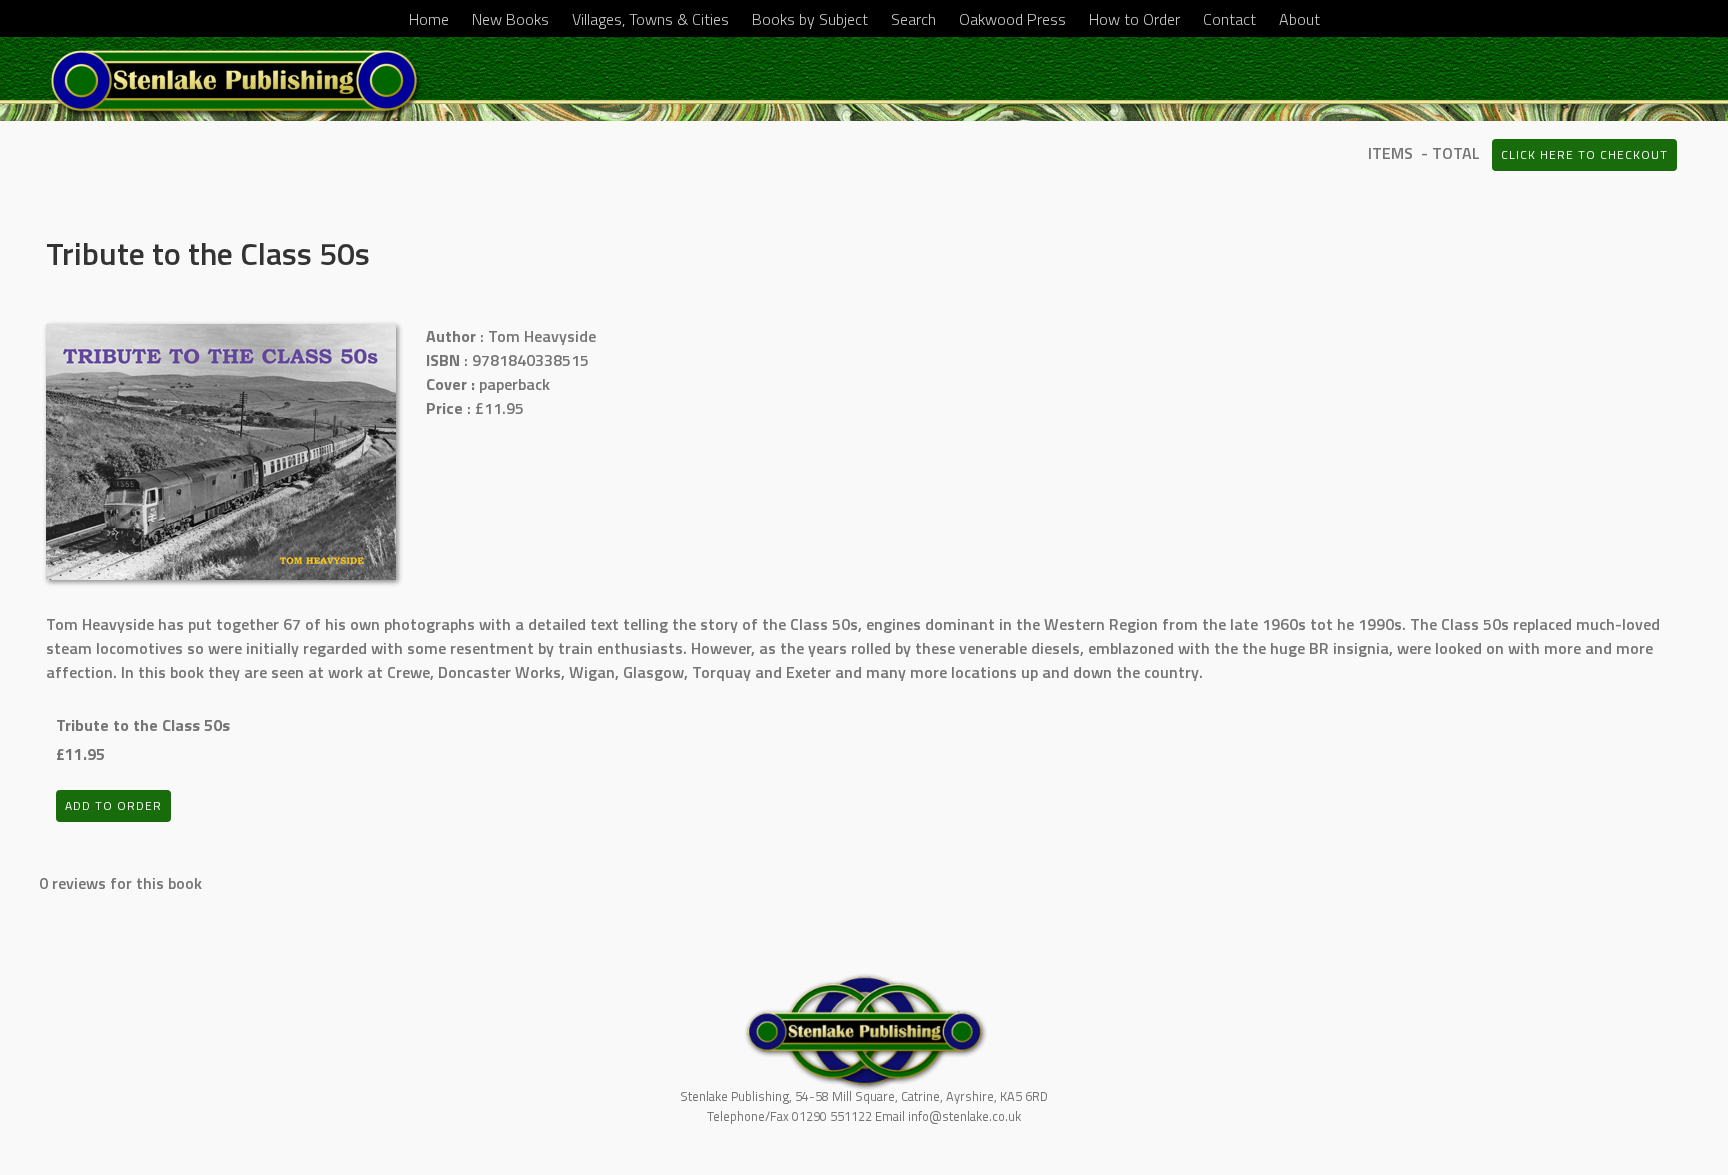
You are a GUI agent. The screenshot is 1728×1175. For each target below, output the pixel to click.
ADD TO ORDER (113, 805)
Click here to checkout (1584, 154)
